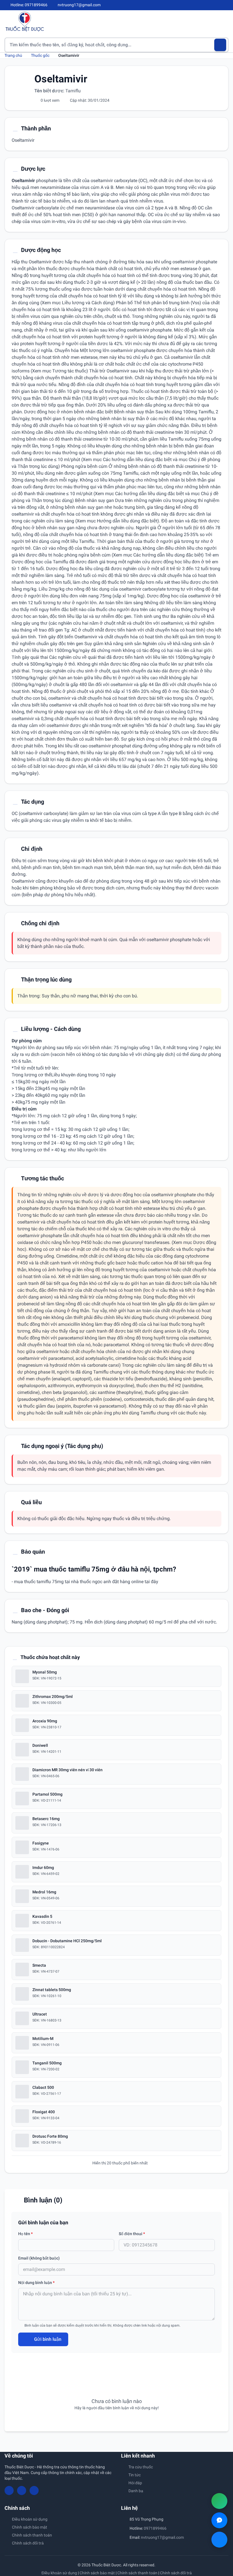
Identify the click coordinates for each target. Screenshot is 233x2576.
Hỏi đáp (135, 2483)
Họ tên (25, 2234)
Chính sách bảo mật (30, 2527)
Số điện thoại (132, 2234)
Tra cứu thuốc (141, 2467)
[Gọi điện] (219, 2501)
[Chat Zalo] (219, 2520)
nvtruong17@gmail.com (162, 2537)
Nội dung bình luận (36, 2283)
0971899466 (155, 2528)
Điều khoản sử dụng (30, 2519)
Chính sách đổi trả (28, 2543)
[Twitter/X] (226, 5)
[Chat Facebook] (219, 2540)
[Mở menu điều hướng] (224, 21)
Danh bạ (136, 2491)
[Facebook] (207, 5)
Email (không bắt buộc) (39, 2258)
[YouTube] (217, 5)
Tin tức (135, 2475)
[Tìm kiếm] (220, 45)
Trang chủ (13, 55)
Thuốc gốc (40, 55)
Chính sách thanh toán (32, 2535)
